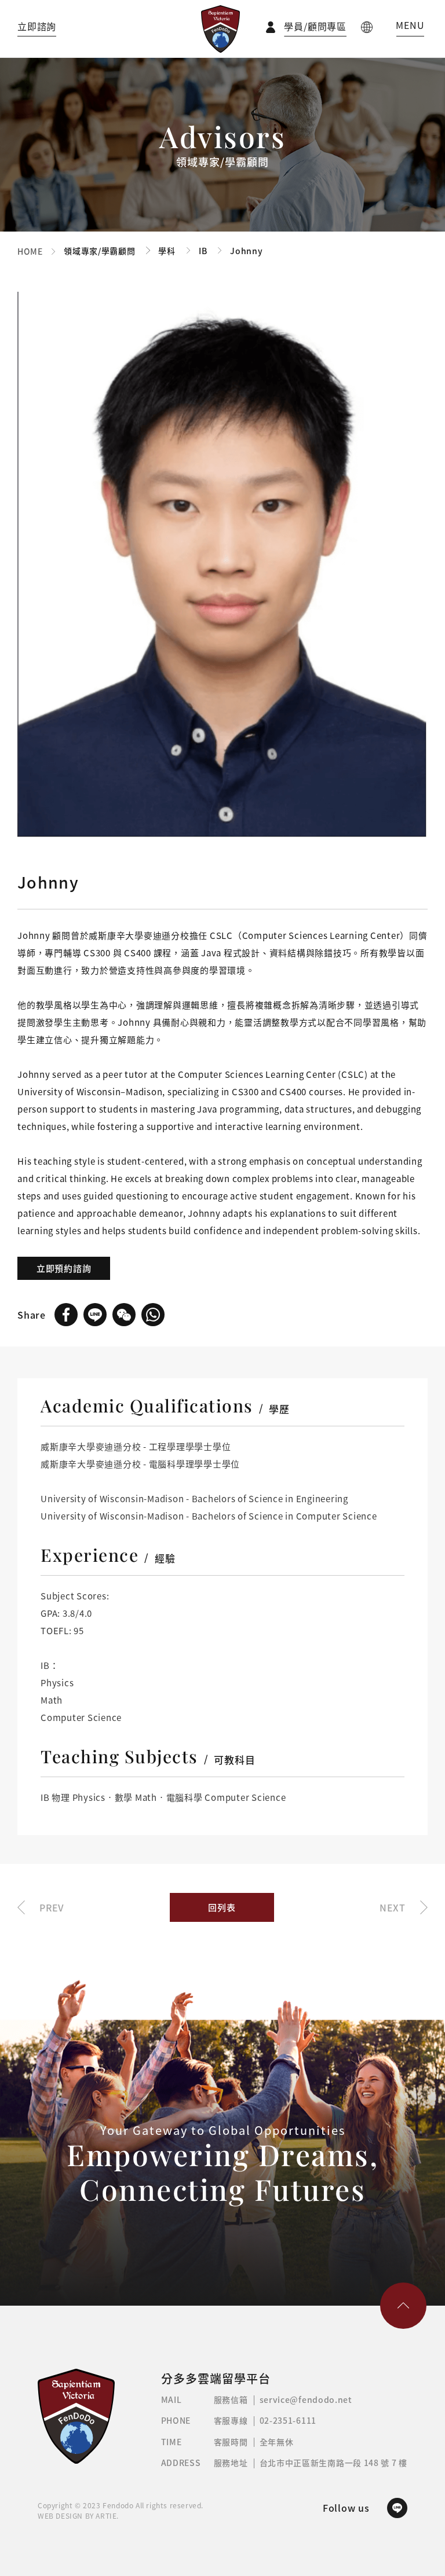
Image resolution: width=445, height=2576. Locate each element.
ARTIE (106, 2516)
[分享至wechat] (124, 1315)
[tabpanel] (222, 565)
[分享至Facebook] (66, 1315)
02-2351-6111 (288, 2420)
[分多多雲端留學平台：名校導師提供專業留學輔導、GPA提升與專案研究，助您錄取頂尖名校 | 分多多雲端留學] (220, 29)
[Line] (397, 2508)
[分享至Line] (95, 1315)
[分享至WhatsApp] (153, 1315)
